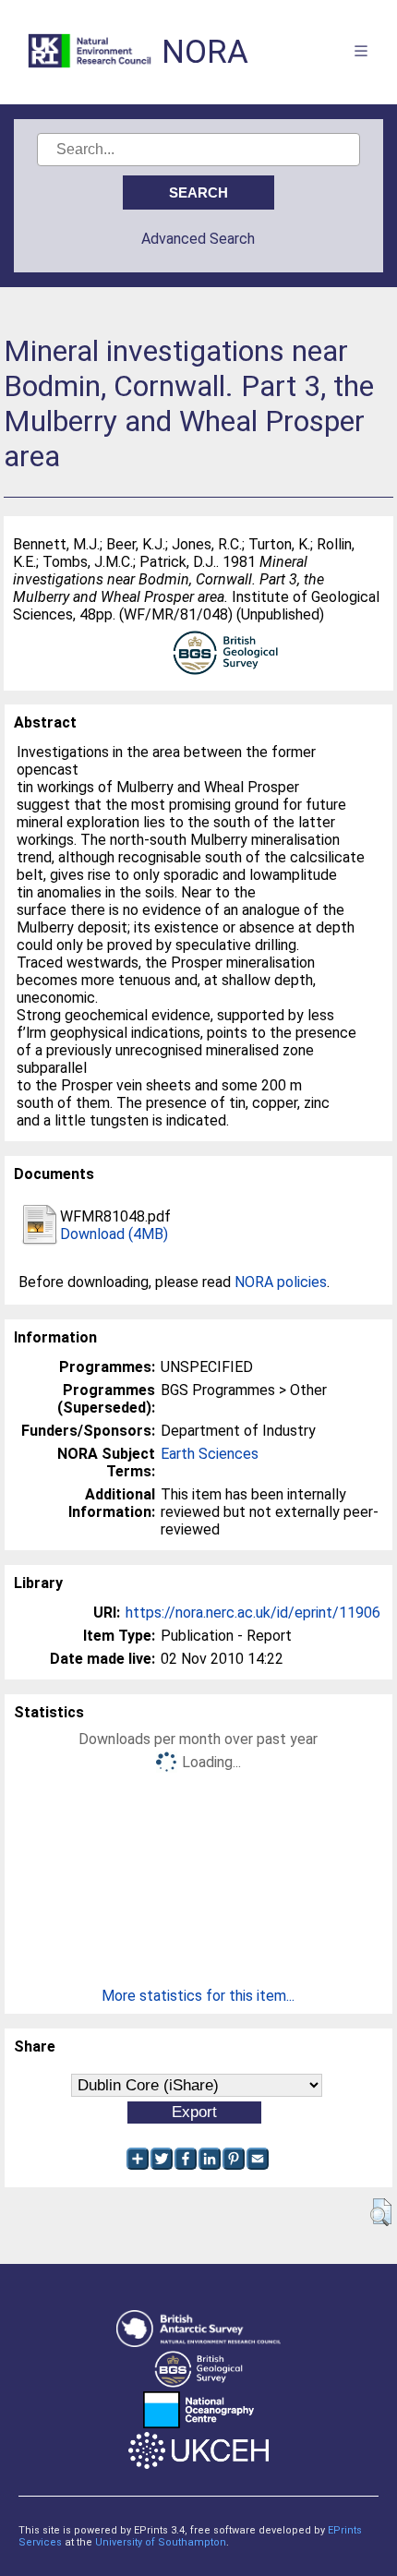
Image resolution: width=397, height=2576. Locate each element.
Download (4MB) (114, 1234)
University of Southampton (161, 2542)
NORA (205, 52)
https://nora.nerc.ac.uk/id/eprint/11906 (253, 1613)
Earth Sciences (210, 1454)
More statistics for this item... (198, 1996)
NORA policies (281, 1282)
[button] (381, 2212)
